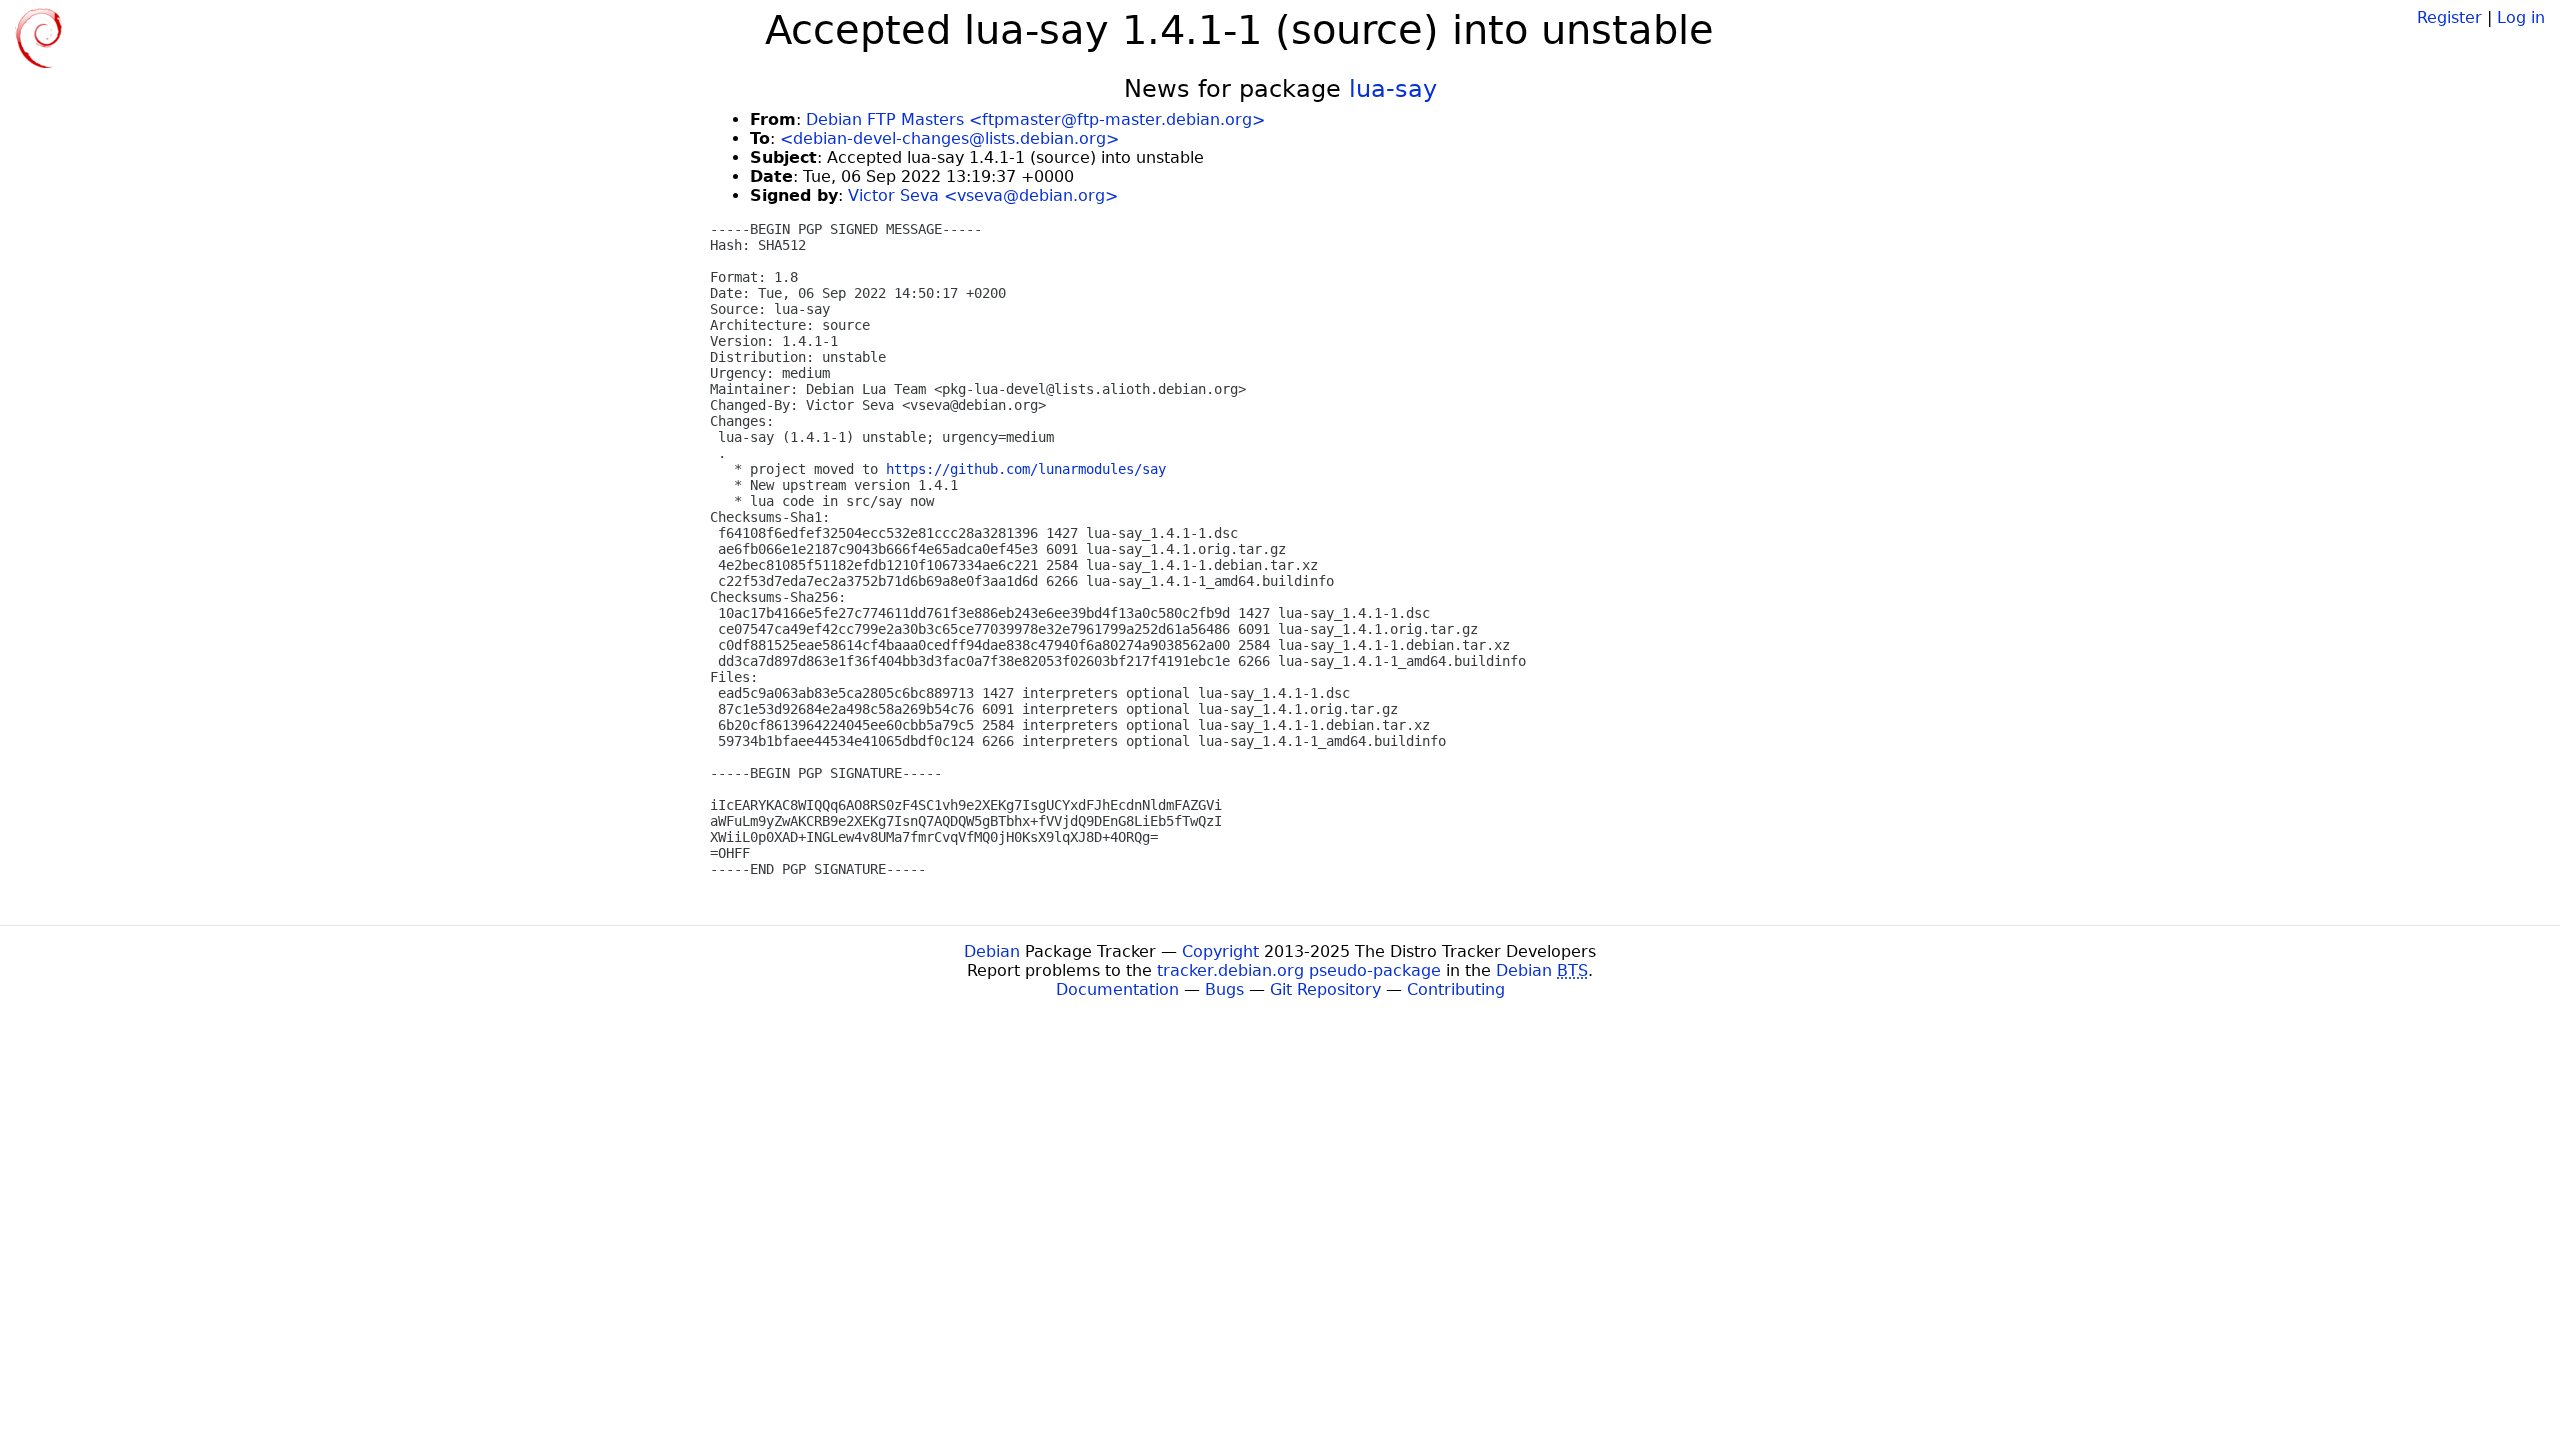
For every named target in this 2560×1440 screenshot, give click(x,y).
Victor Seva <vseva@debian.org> (983, 195)
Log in (2521, 17)
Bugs (1224, 989)
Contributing (1456, 989)
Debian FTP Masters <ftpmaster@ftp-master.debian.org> (1035, 119)
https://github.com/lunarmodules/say (1026, 469)
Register (2449, 17)
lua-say (1393, 89)
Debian (992, 951)
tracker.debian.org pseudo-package (1299, 970)
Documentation (1117, 989)
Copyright (1220, 951)
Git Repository (1325, 989)
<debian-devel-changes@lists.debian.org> (949, 138)
